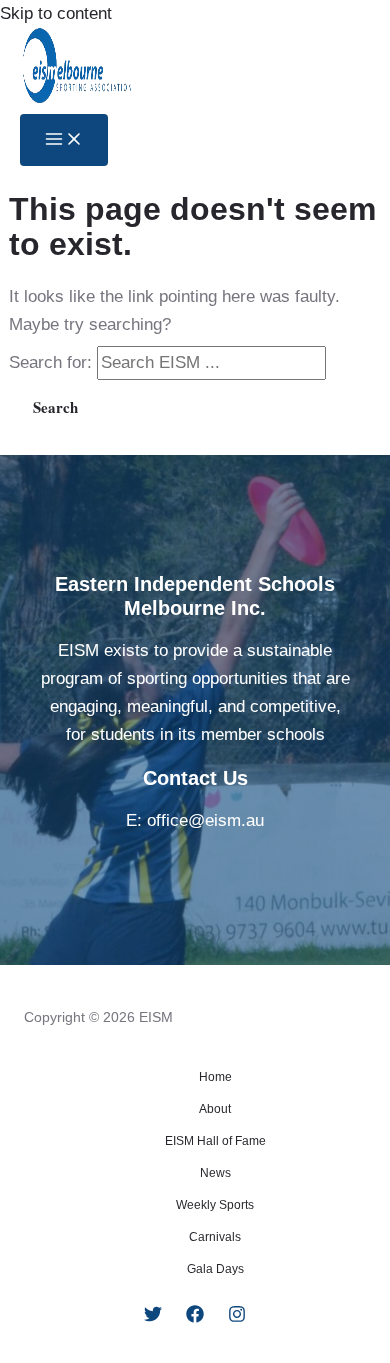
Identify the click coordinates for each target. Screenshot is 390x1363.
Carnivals (215, 1237)
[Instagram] (237, 1317)
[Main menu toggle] (64, 140)
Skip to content (56, 13)
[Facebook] (195, 1317)
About (215, 1109)
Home (215, 1077)
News (215, 1173)
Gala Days (215, 1269)
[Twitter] (153, 1317)
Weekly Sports (215, 1205)
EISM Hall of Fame (215, 1141)
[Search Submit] (355, 362)
